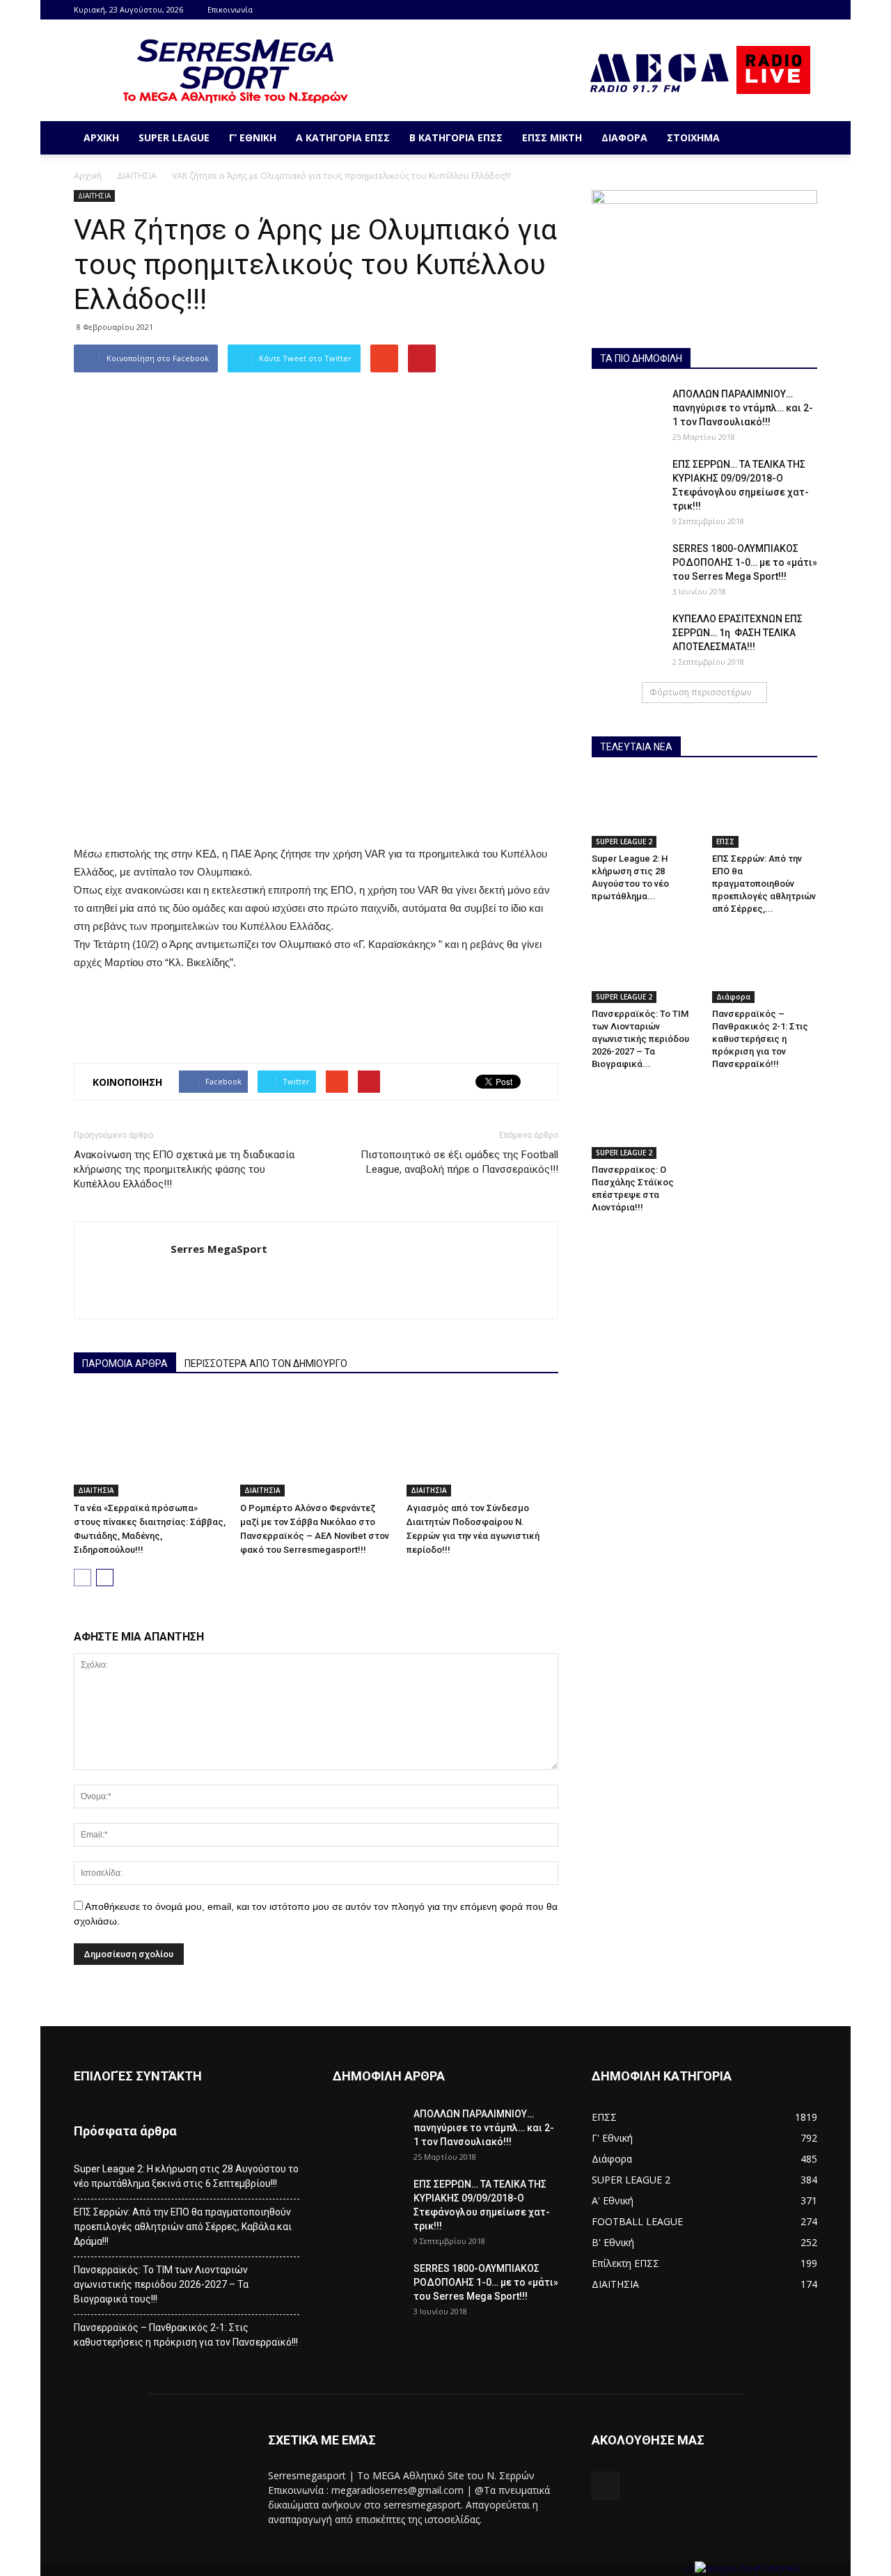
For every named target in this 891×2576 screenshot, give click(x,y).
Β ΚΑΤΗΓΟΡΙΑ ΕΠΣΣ (456, 137)
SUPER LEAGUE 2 (624, 841)
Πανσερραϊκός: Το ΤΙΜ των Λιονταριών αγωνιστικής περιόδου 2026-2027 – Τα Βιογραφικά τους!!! (161, 2284)
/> (690, 2569)
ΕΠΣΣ (725, 841)
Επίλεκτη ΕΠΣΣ (625, 2263)
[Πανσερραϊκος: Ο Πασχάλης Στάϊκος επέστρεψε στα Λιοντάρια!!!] (645, 1122)
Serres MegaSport (219, 1249)
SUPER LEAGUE (174, 137)
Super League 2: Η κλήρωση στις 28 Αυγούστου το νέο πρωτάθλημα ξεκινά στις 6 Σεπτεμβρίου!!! (186, 2176)
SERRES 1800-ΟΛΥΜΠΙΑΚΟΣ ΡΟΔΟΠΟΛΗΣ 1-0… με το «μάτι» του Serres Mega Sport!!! (745, 562)
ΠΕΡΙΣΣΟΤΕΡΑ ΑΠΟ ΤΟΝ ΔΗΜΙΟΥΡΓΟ (266, 1364)
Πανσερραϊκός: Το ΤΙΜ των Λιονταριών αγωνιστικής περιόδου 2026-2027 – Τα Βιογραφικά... (640, 1039)
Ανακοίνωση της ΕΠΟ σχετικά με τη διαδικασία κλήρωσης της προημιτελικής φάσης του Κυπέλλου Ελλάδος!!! (184, 1169)
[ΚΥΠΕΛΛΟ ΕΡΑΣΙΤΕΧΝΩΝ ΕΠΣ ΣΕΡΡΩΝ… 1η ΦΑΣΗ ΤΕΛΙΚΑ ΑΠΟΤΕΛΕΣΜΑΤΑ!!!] (626, 636)
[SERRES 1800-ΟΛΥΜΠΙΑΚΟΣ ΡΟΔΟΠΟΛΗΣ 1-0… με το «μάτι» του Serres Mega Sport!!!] (626, 566)
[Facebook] (807, 10)
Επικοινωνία (230, 9)
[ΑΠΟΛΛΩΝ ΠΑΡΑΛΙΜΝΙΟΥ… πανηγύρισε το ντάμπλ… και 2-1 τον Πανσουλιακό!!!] (626, 411)
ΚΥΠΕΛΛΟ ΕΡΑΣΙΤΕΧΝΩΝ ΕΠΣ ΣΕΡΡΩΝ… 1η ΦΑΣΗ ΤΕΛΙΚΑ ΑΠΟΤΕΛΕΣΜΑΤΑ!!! (738, 633)
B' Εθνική (613, 2242)
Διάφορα (624, 137)
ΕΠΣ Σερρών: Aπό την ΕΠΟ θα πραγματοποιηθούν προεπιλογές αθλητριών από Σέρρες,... (764, 884)
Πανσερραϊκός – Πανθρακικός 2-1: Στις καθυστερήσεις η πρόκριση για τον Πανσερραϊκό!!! (760, 1039)
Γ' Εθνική (612, 2138)
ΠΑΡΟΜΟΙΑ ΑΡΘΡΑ (125, 1364)
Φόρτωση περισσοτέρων (700, 692)
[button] (801, 138)
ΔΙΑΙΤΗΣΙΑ (137, 176)
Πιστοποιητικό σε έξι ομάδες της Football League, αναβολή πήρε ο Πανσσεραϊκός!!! (459, 1162)
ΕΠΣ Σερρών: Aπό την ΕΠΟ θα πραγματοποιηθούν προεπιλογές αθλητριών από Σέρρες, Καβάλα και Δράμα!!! (183, 2227)
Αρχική (101, 137)
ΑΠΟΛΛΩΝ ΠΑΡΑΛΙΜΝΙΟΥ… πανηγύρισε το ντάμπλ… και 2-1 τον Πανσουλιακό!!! (743, 408)
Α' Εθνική (613, 2200)
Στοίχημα (693, 137)
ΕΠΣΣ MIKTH (552, 137)
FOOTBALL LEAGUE (637, 2221)
